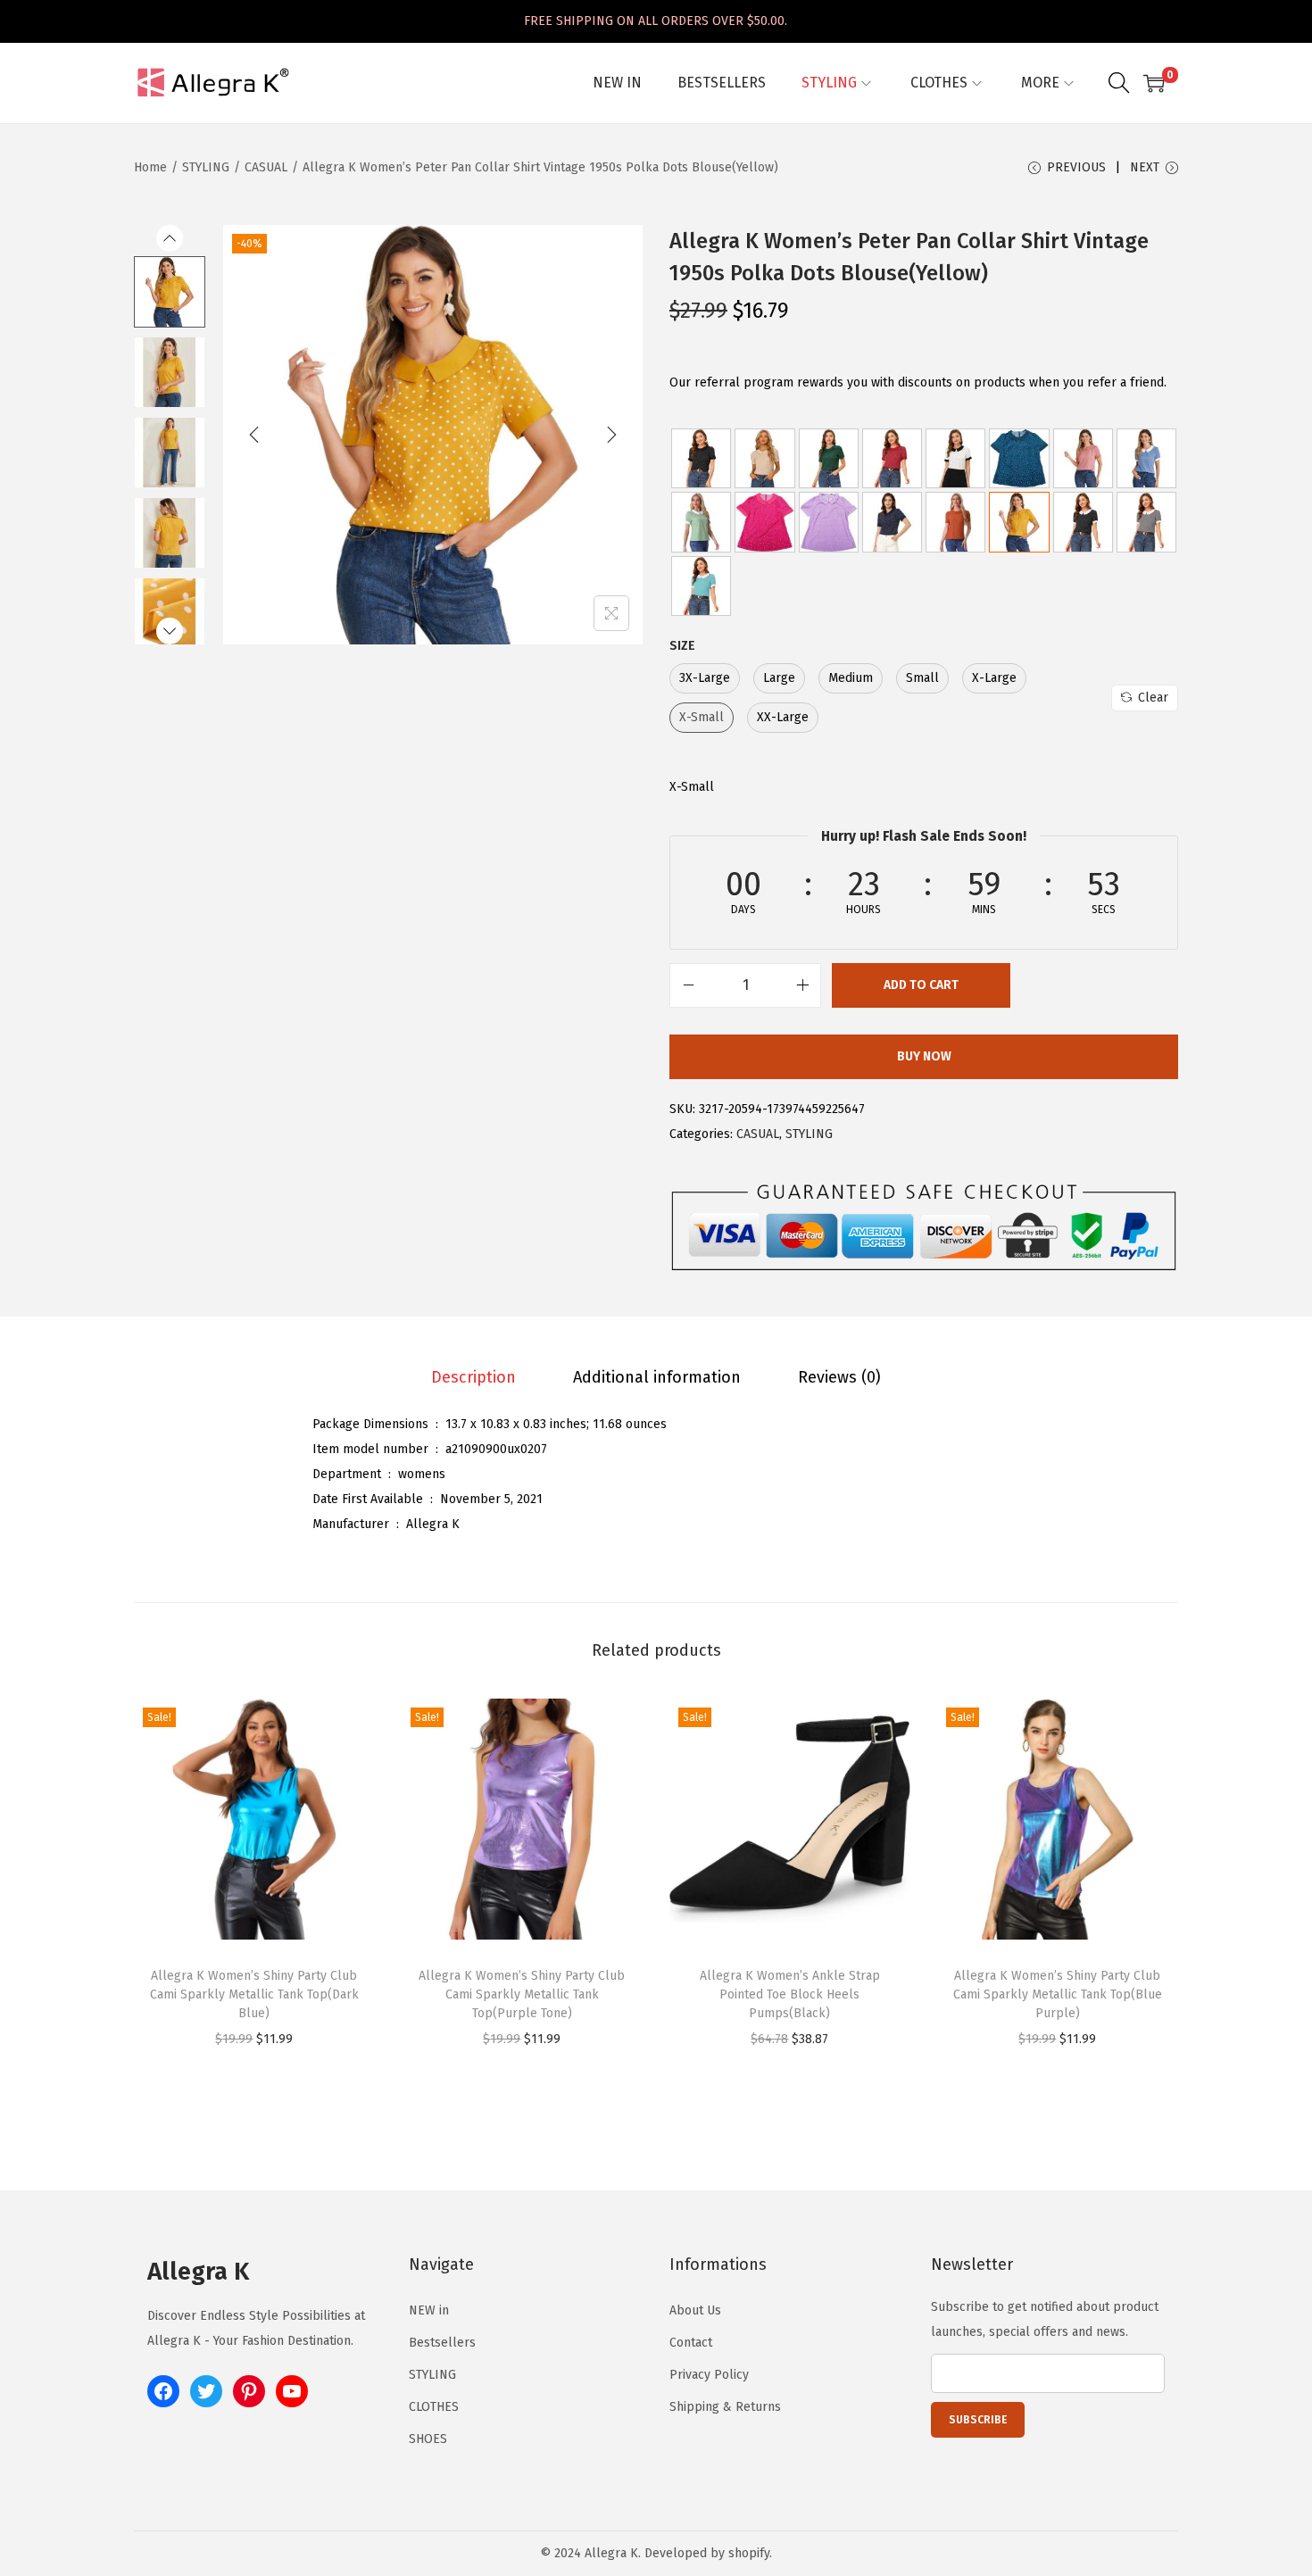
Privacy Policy (709, 2375)
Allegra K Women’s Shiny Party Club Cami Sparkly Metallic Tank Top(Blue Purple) (1058, 1994)
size (682, 646)
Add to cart (921, 985)
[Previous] (254, 435)
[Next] (611, 435)
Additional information (657, 1377)
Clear (1153, 698)
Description (473, 1377)
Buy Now (924, 1056)
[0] (1154, 83)
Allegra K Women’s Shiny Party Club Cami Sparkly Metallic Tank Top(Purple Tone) (522, 1994)
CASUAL (266, 167)
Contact (691, 2343)
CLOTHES (434, 2407)
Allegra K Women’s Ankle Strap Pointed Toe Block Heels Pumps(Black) (790, 1994)
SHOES (428, 2439)
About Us (695, 2310)
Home (150, 167)
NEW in (429, 2310)
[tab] (473, 1377)
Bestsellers (442, 2343)
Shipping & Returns (725, 2407)
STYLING (206, 167)
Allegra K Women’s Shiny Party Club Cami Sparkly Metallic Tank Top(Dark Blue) (254, 1994)
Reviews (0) (839, 1377)
